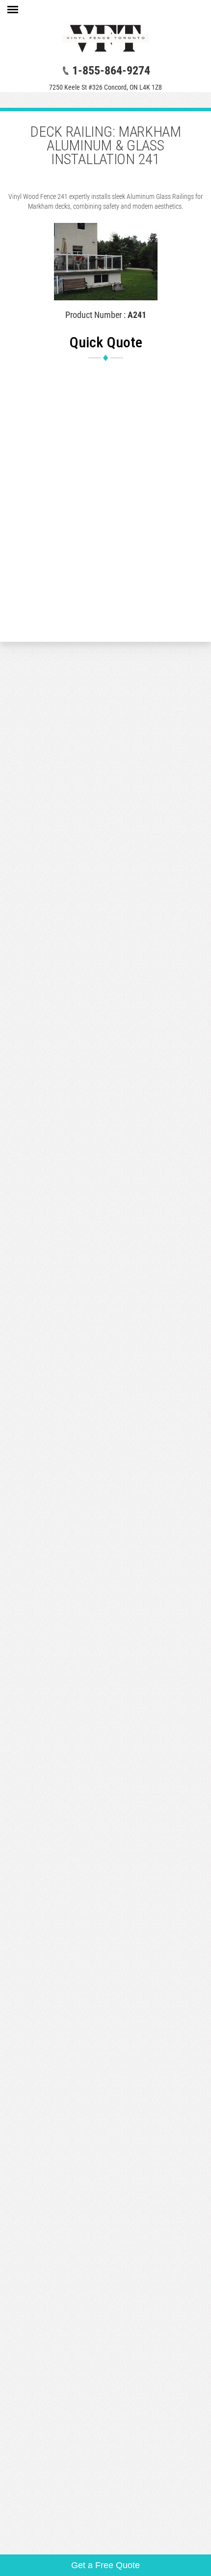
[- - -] (13, 11)
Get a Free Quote (105, 2565)
